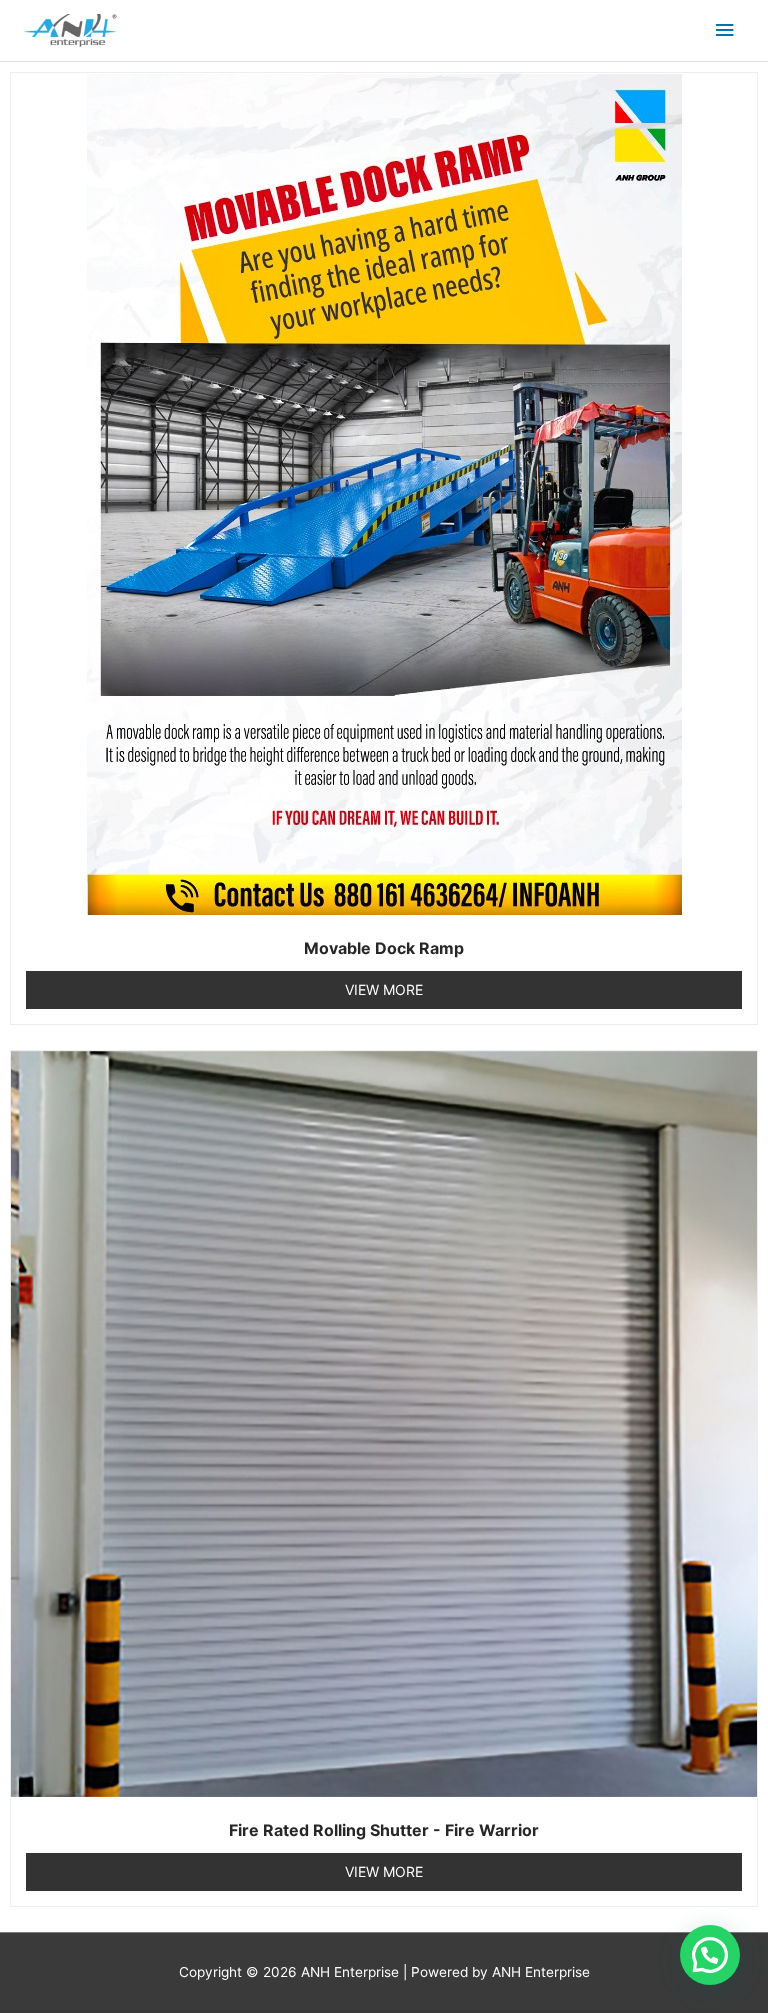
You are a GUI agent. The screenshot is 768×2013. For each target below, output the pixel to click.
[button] (710, 1955)
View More (384, 989)
